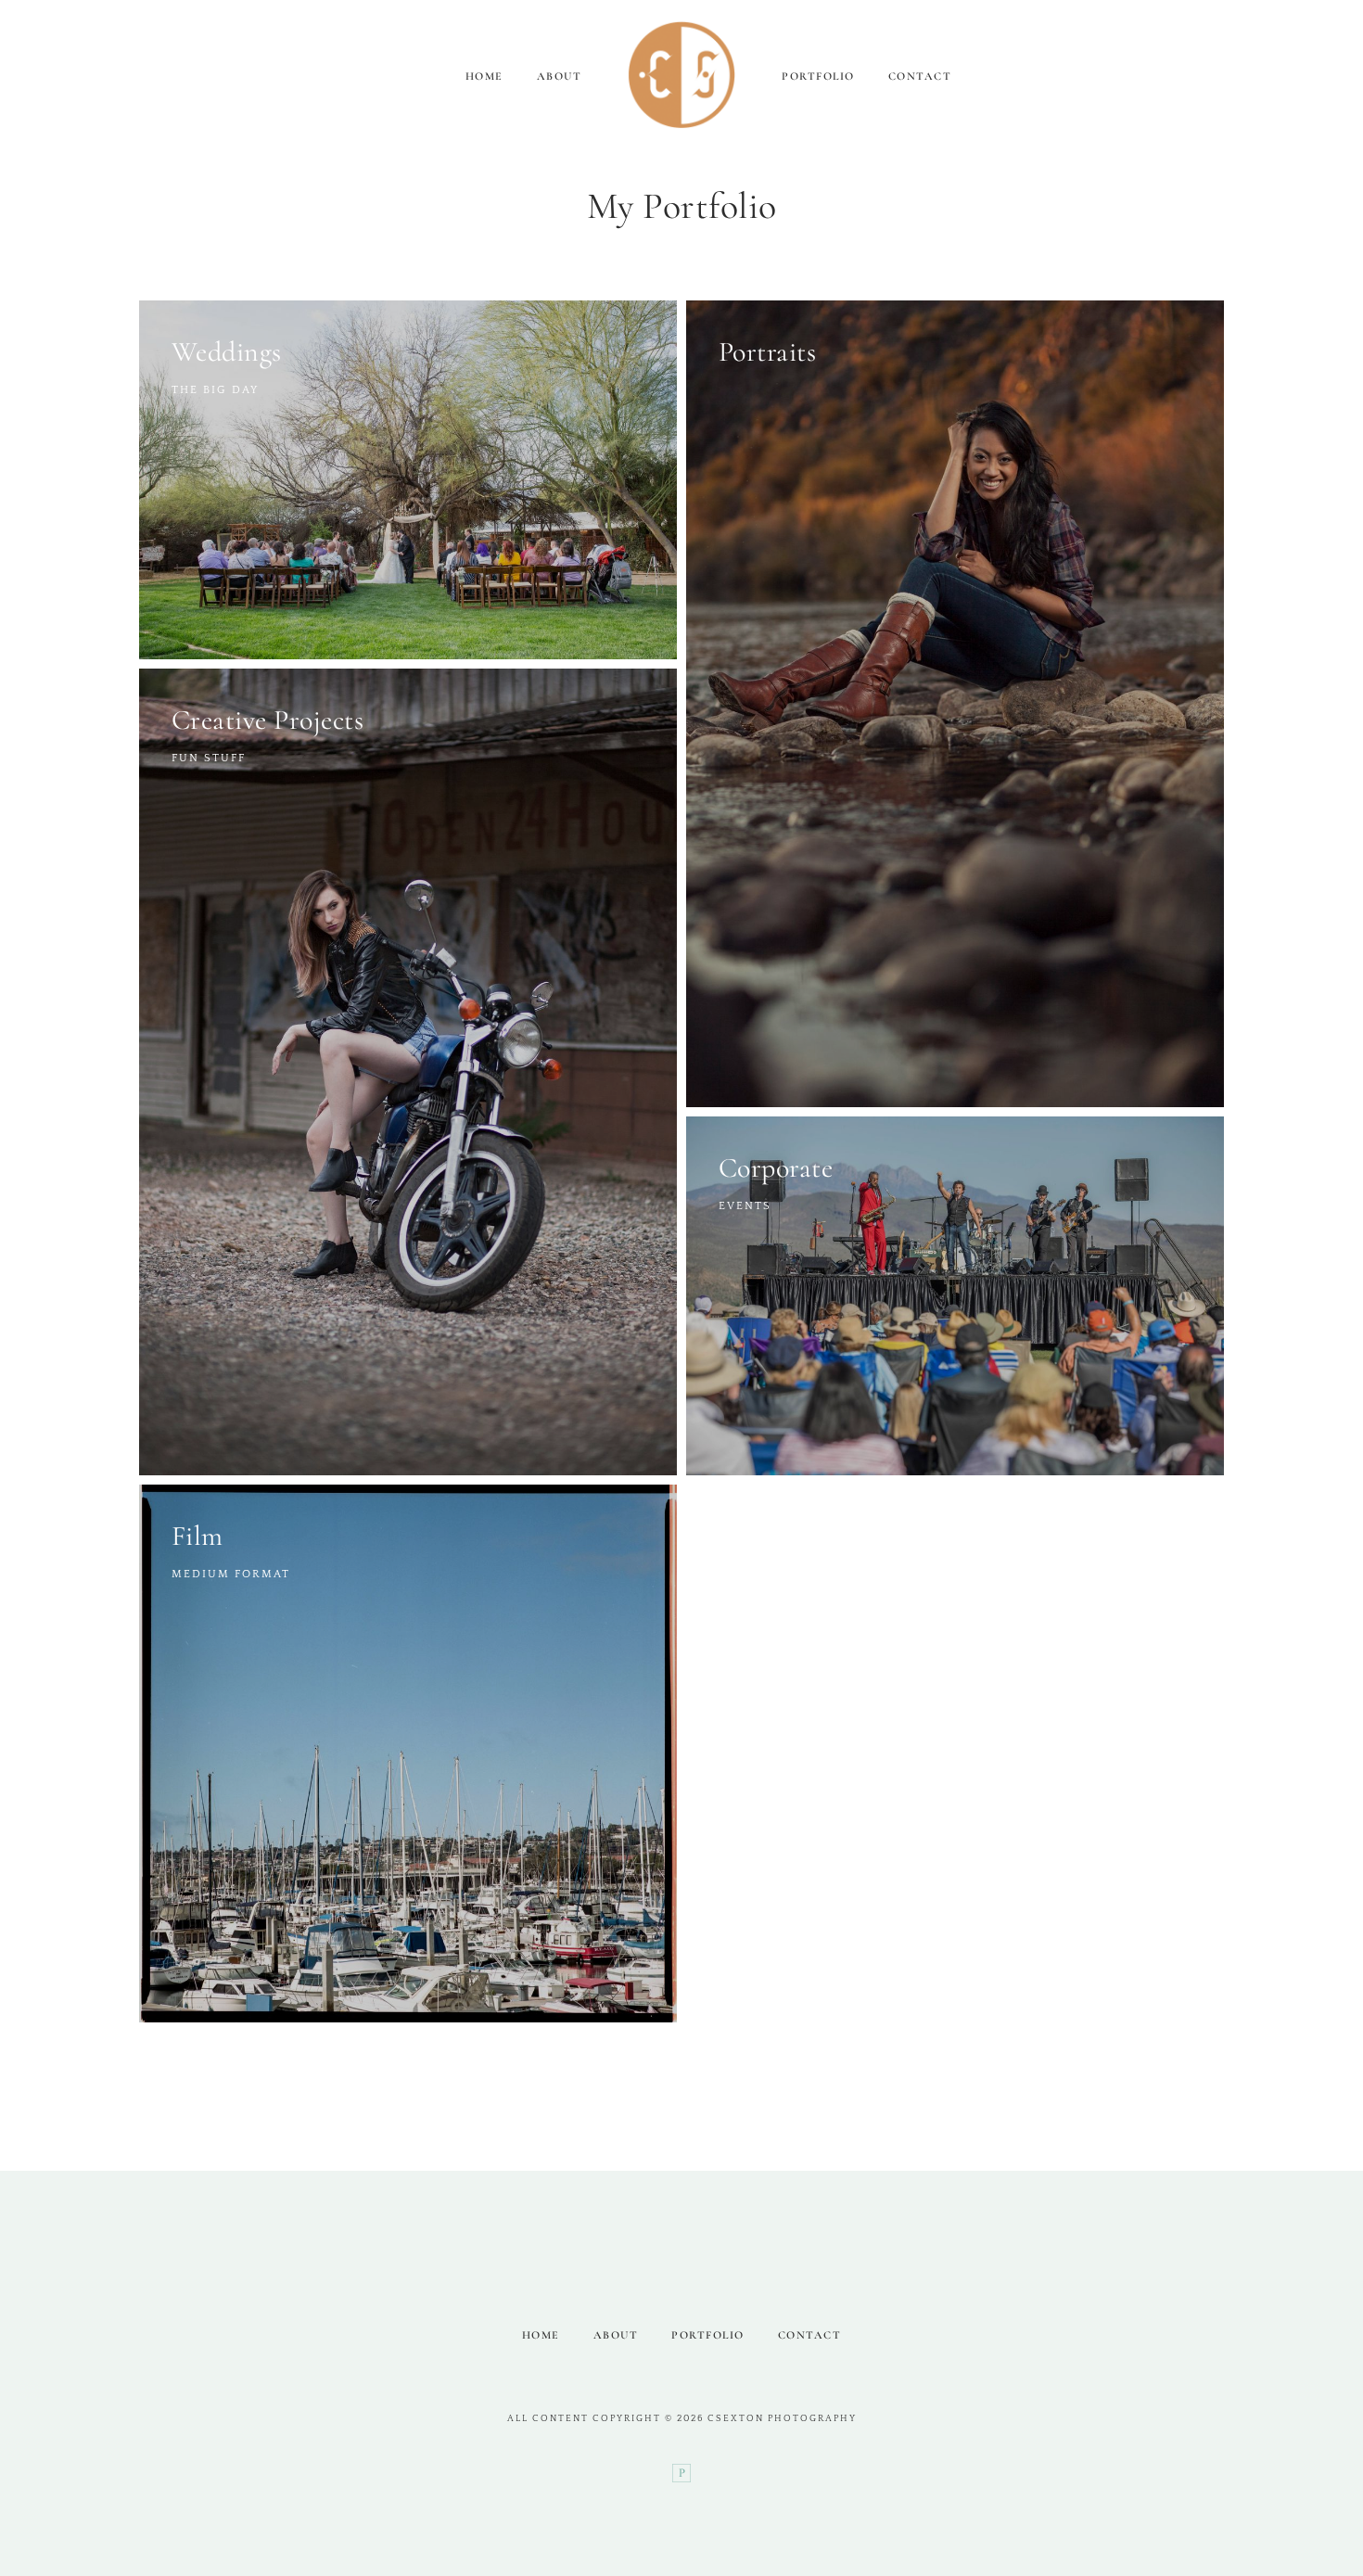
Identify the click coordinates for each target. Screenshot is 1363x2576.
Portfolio (818, 76)
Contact (920, 76)
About (560, 76)
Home (484, 76)
